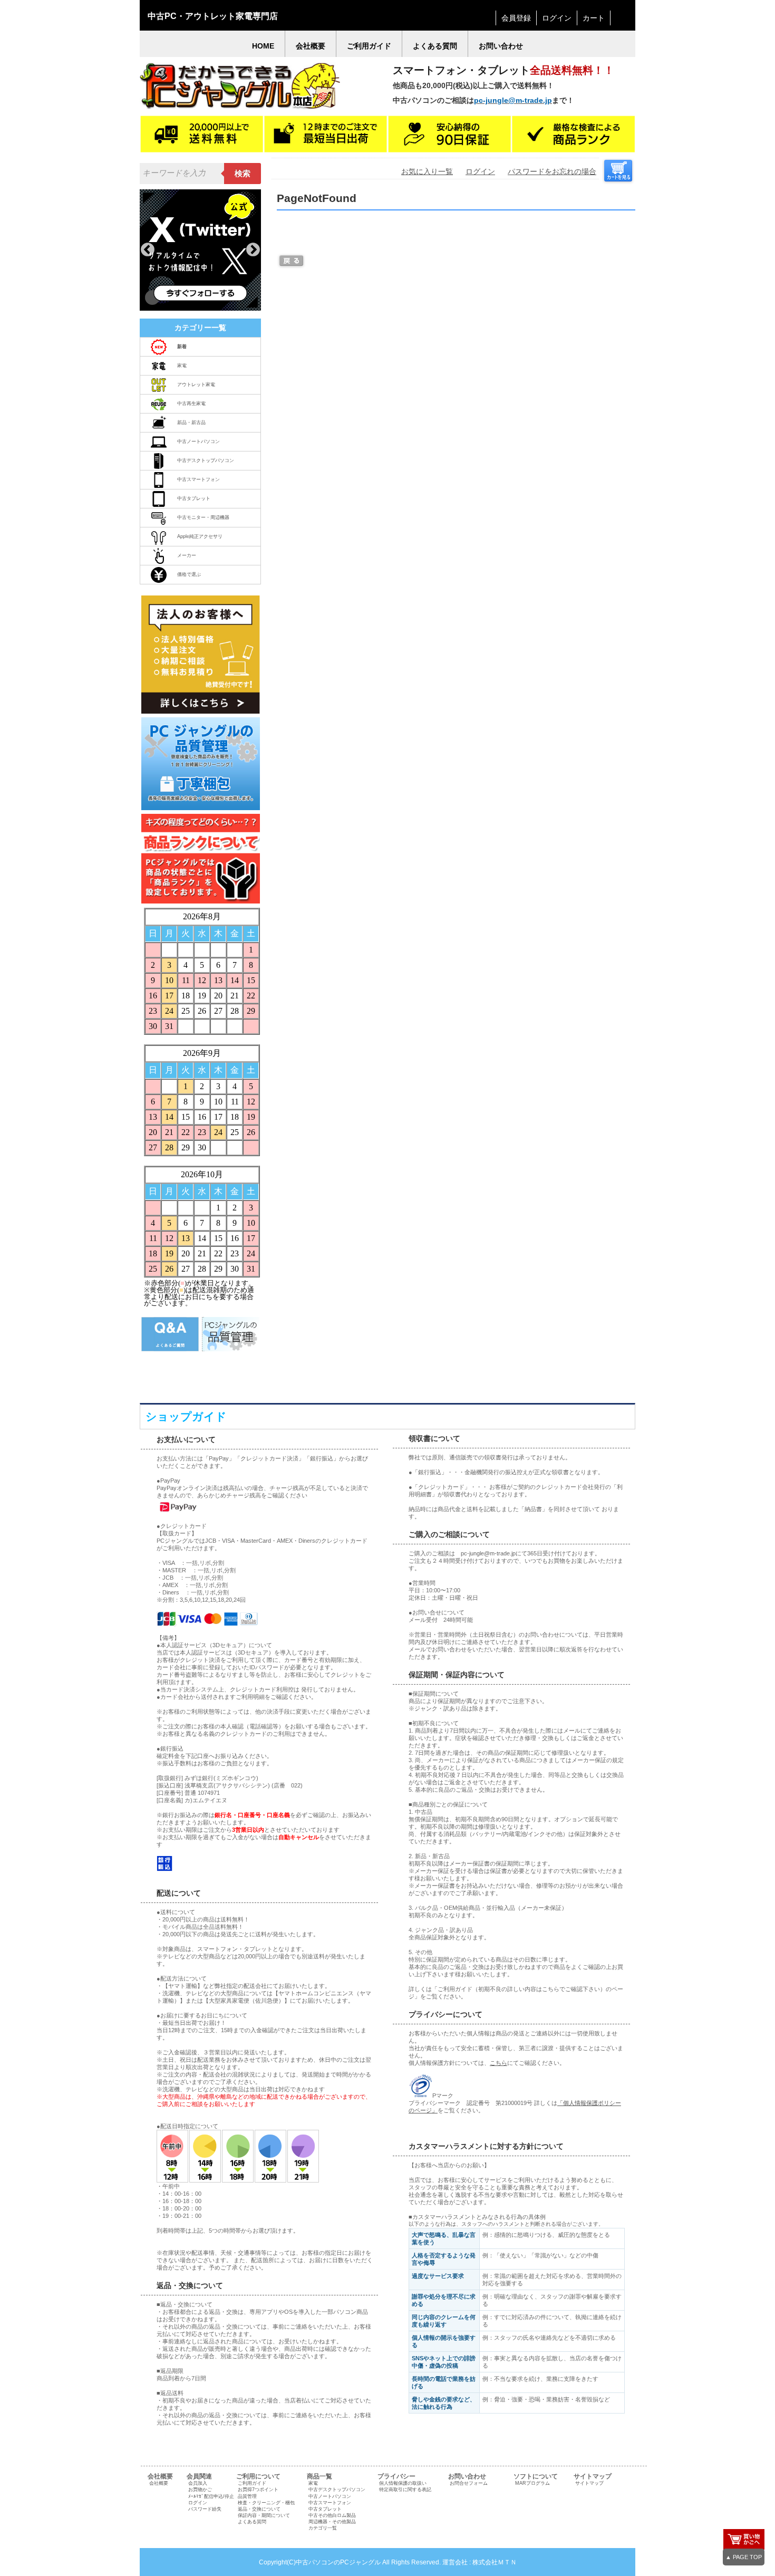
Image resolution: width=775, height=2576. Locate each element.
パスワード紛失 (205, 2509)
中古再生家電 (191, 403)
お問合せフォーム (469, 2483)
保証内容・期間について (264, 2515)
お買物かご (200, 2490)
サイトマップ (589, 2483)
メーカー (187, 555)
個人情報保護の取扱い (403, 2483)
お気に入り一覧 (427, 171)
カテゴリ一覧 (323, 2528)
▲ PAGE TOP (744, 2557)
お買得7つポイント (258, 2490)
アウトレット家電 (196, 385)
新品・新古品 (191, 422)
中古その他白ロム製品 (332, 2515)
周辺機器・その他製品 (332, 2522)
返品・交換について (259, 2509)
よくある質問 (252, 2522)
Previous (148, 250)
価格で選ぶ (189, 574)
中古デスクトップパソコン (206, 460)
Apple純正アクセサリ (200, 536)
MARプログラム (532, 2483)
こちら (498, 2063)
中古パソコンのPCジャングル (338, 2562)
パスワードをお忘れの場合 (552, 171)
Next (253, 250)
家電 (182, 366)
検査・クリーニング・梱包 (266, 2503)
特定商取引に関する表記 (405, 2490)
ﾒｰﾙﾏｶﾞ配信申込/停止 (211, 2496)
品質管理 (247, 2496)
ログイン (557, 18)
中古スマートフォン (198, 479)
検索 (243, 174)
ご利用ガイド (252, 2483)
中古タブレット (194, 498)
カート (594, 18)
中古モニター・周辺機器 (203, 517)
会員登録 (516, 18)
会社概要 (159, 2483)
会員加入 (198, 2483)
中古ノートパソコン (198, 441)
